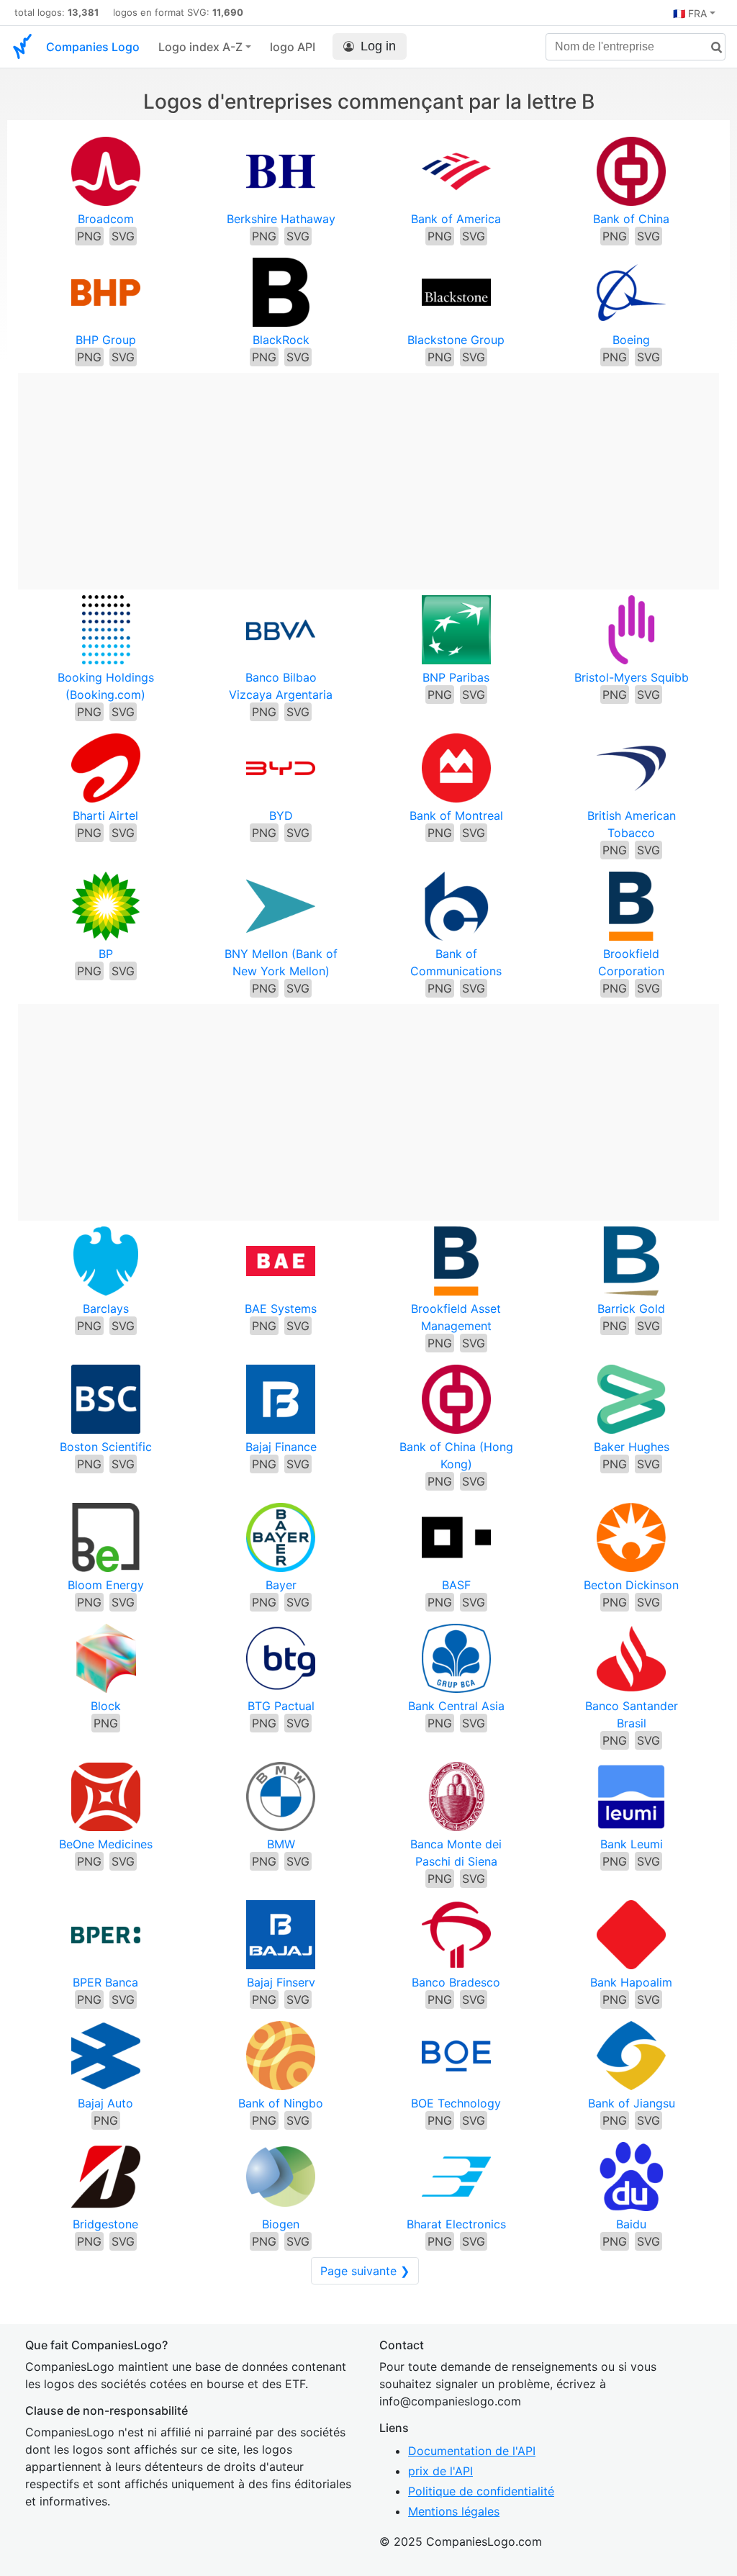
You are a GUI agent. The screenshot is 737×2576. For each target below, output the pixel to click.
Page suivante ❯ (365, 2271)
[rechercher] (711, 48)
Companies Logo (93, 47)
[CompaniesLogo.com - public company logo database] (22, 47)
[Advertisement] (368, 474)
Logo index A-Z (200, 47)
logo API (293, 47)
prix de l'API (440, 2471)
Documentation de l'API (472, 2451)
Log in (378, 46)
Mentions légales (454, 2511)
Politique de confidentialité (481, 2491)
